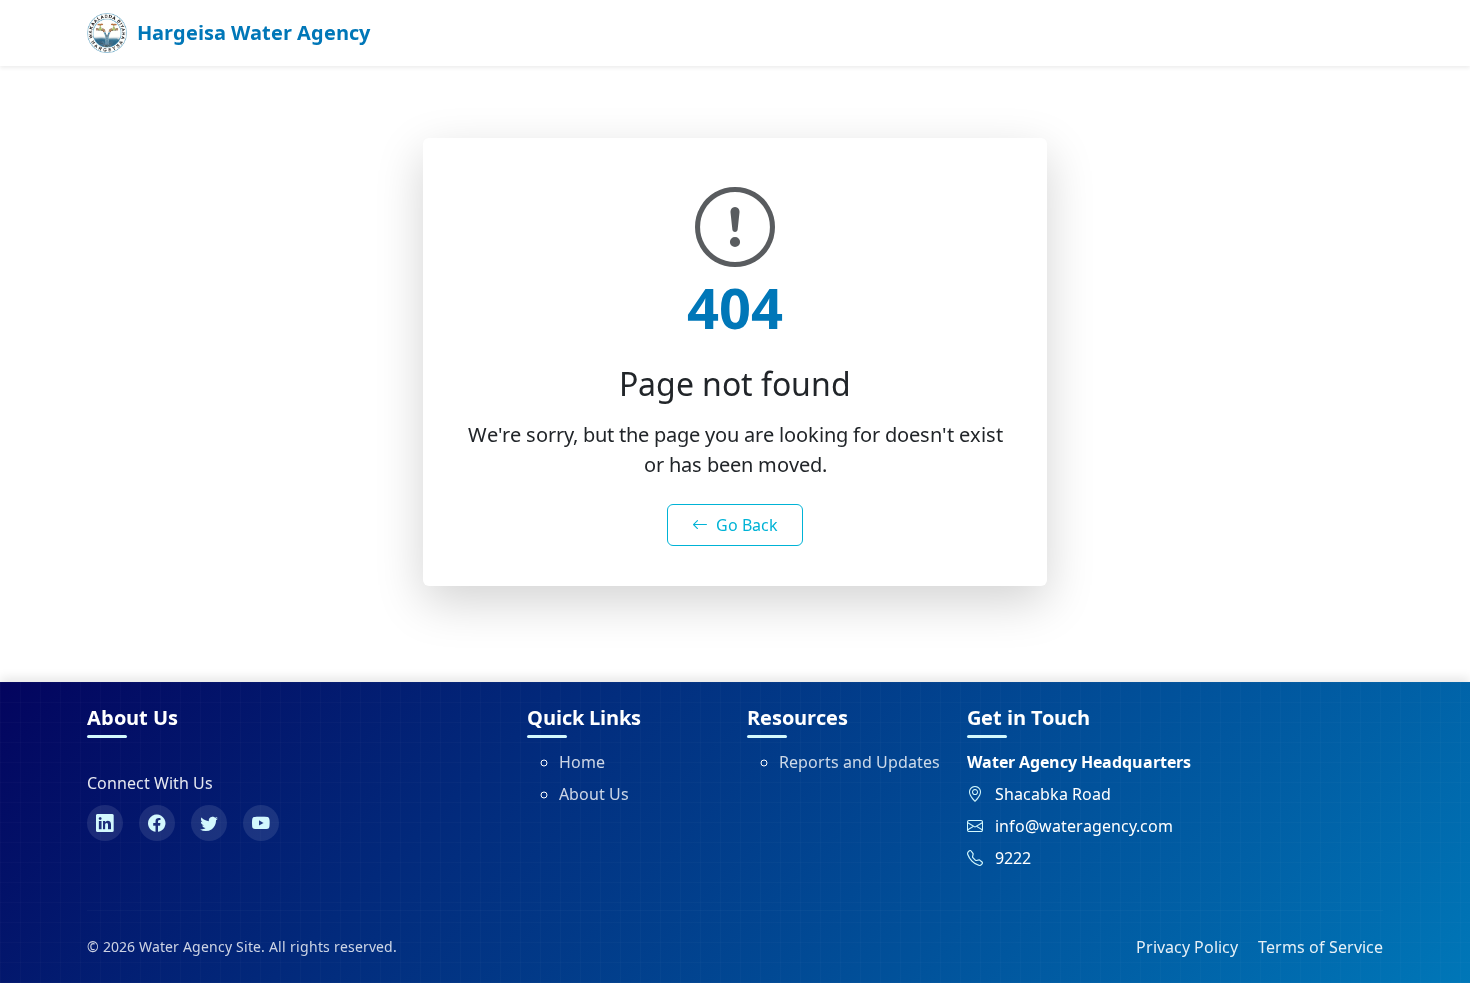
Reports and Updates (859, 762)
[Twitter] (209, 823)
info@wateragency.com (1084, 826)
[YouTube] (261, 823)
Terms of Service (1320, 947)
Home (582, 762)
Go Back (747, 525)
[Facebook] (157, 823)
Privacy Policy (1187, 947)
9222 (1013, 858)
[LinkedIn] (105, 823)
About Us (594, 794)
